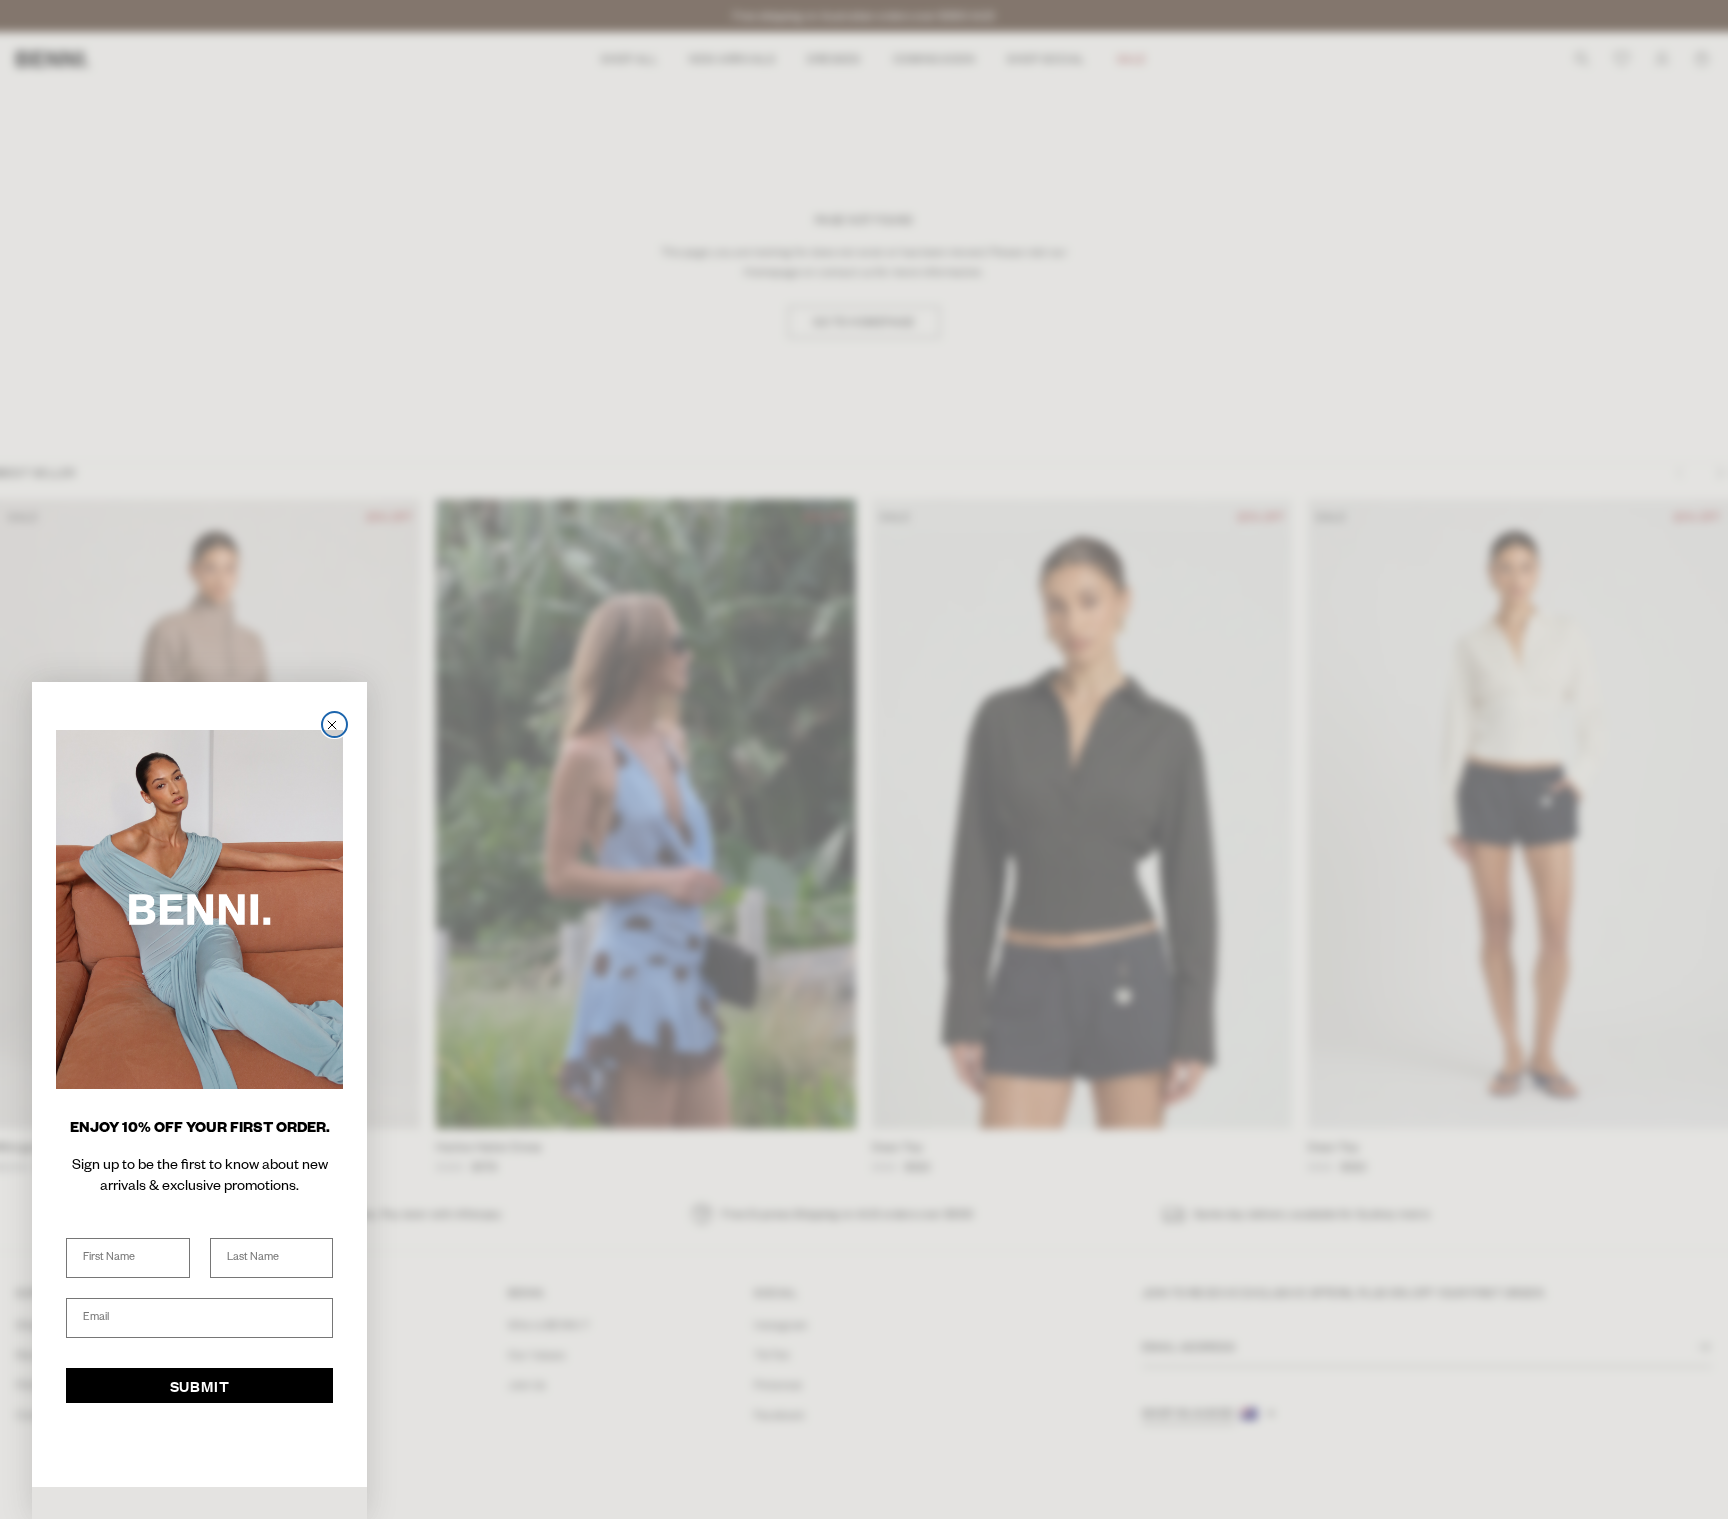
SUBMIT (200, 1386)
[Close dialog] (334, 724)
